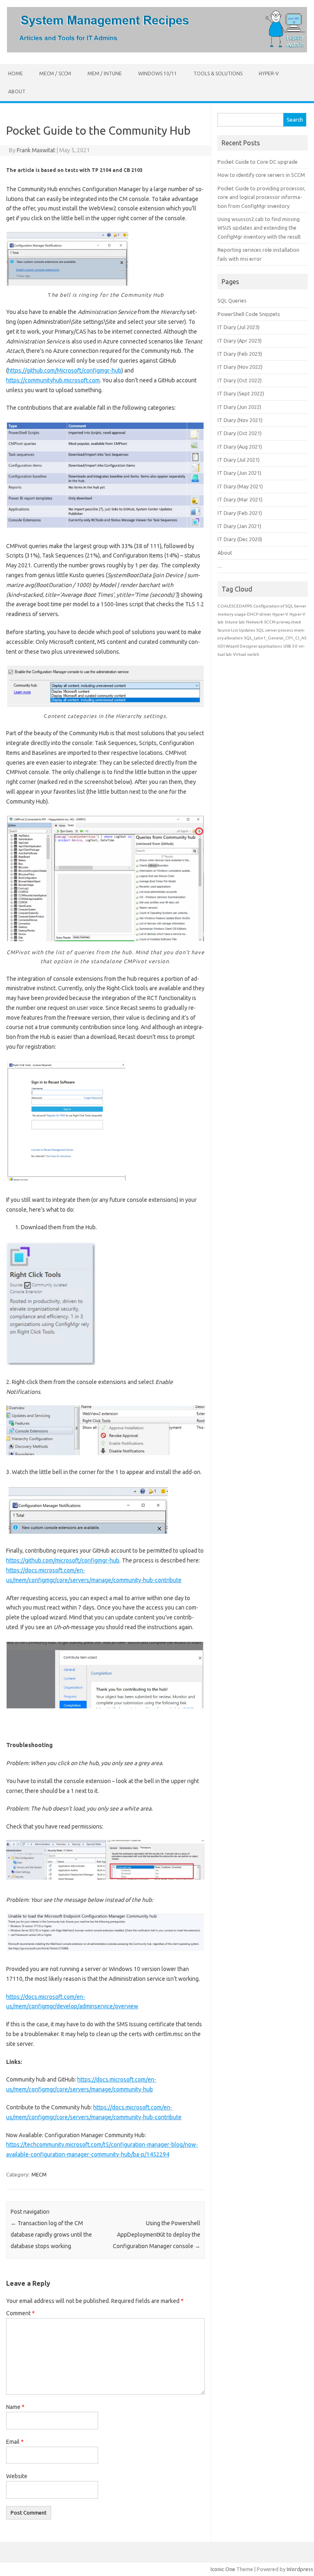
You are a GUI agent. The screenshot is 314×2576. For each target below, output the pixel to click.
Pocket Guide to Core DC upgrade (258, 162)
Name (15, 2407)
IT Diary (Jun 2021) (239, 473)
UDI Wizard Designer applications (250, 646)
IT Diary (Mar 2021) (240, 499)
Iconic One (223, 2569)
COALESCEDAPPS (235, 606)
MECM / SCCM (55, 73)
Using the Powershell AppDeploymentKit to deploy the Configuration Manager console (157, 2235)
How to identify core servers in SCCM (261, 175)
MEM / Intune (105, 73)
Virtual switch (246, 654)
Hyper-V (269, 73)
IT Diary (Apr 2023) (240, 341)
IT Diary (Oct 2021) (240, 433)
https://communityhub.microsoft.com (53, 380)
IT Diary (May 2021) (240, 486)
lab (242, 622)
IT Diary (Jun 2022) (239, 407)
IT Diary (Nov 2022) (240, 367)
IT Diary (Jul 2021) (239, 460)
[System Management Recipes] (157, 50)
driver (265, 614)
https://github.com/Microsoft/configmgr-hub (65, 370)
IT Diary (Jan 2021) (239, 526)
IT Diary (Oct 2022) (240, 380)
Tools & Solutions (218, 73)
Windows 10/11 (158, 73)
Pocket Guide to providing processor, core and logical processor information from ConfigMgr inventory (261, 197)
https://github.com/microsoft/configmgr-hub (63, 1560)
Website (17, 2476)
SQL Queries (232, 300)
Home (16, 73)
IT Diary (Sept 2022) (241, 393)
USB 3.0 (290, 646)
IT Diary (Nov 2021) (240, 420)
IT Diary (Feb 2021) (240, 513)
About (17, 91)
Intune (231, 622)
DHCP (253, 614)
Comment (20, 2313)
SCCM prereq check (283, 622)
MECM (39, 2174)
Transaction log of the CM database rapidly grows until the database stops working (51, 2235)
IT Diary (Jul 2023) (239, 327)
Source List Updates (236, 630)
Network (255, 622)
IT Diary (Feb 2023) (240, 354)
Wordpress (300, 2569)
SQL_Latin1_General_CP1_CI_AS (275, 638)
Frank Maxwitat (36, 150)
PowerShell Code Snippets (249, 314)
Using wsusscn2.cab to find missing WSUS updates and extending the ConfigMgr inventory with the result (259, 228)
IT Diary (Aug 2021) (240, 447)
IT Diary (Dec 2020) (240, 539)
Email (15, 2442)
